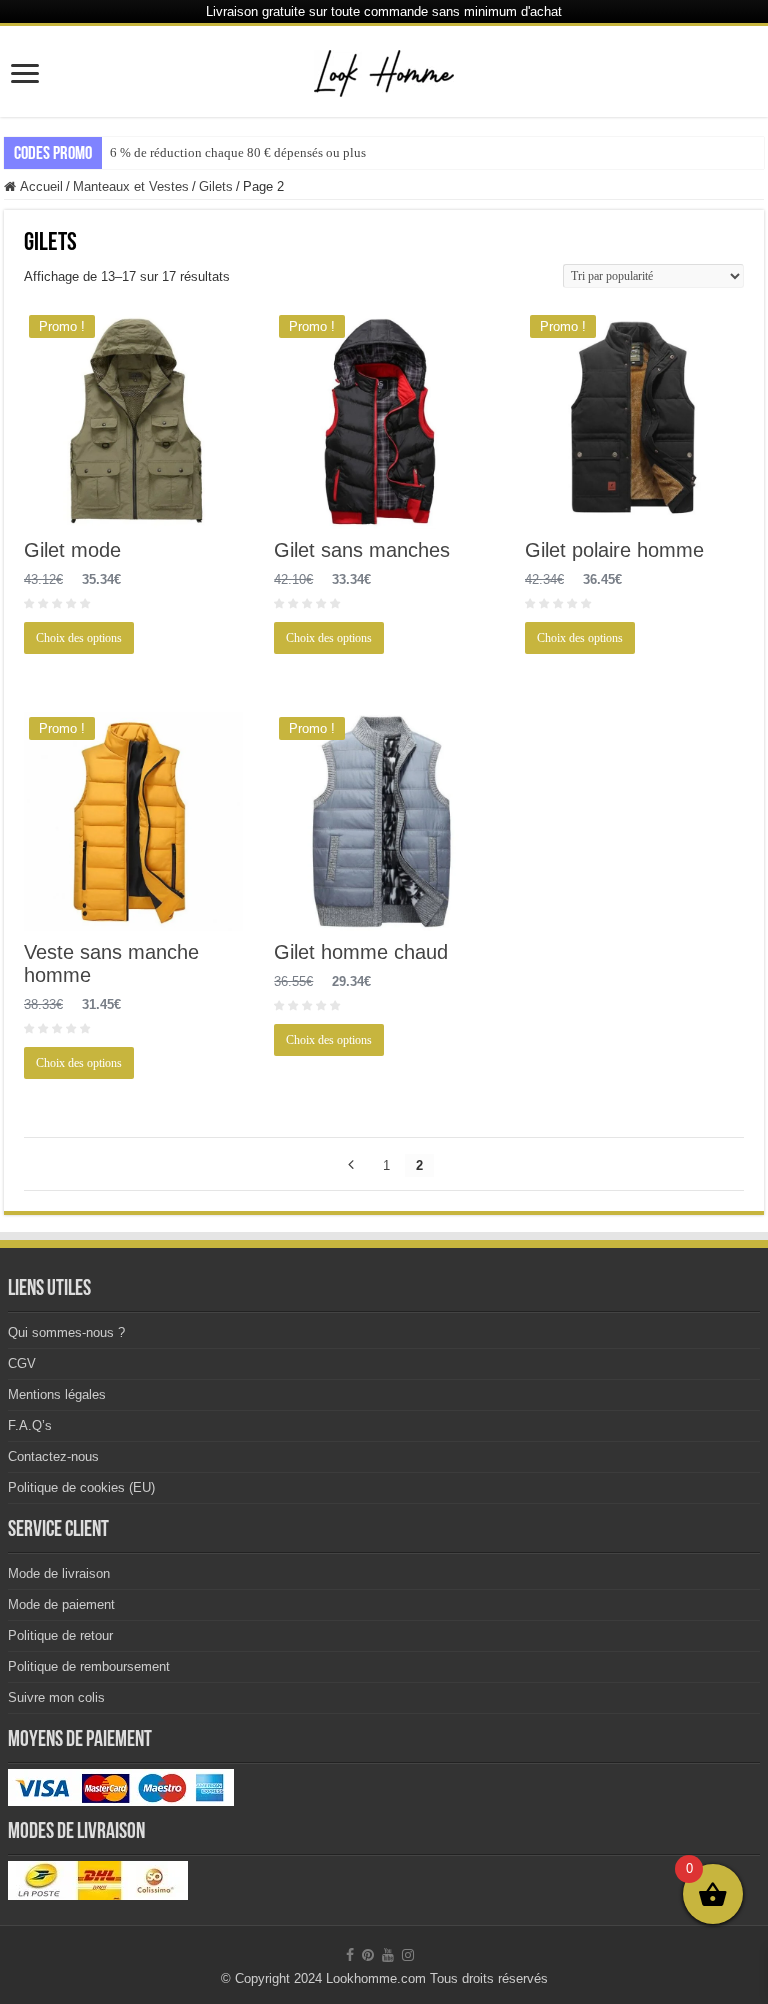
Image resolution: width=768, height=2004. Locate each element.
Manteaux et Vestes (131, 186)
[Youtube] (388, 1955)
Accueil (41, 186)
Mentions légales (57, 1394)
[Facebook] (350, 1955)
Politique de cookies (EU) (81, 1487)
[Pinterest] (368, 1955)
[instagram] (408, 1955)
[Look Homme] (384, 70)
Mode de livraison (59, 1573)
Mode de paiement (61, 1604)
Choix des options (79, 638)
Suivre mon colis (56, 1697)
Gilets (216, 186)
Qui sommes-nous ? (66, 1332)
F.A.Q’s (30, 1425)
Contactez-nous (53, 1456)
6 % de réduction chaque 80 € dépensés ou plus (238, 152)
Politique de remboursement (89, 1666)
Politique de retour (60, 1635)
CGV (22, 1363)
